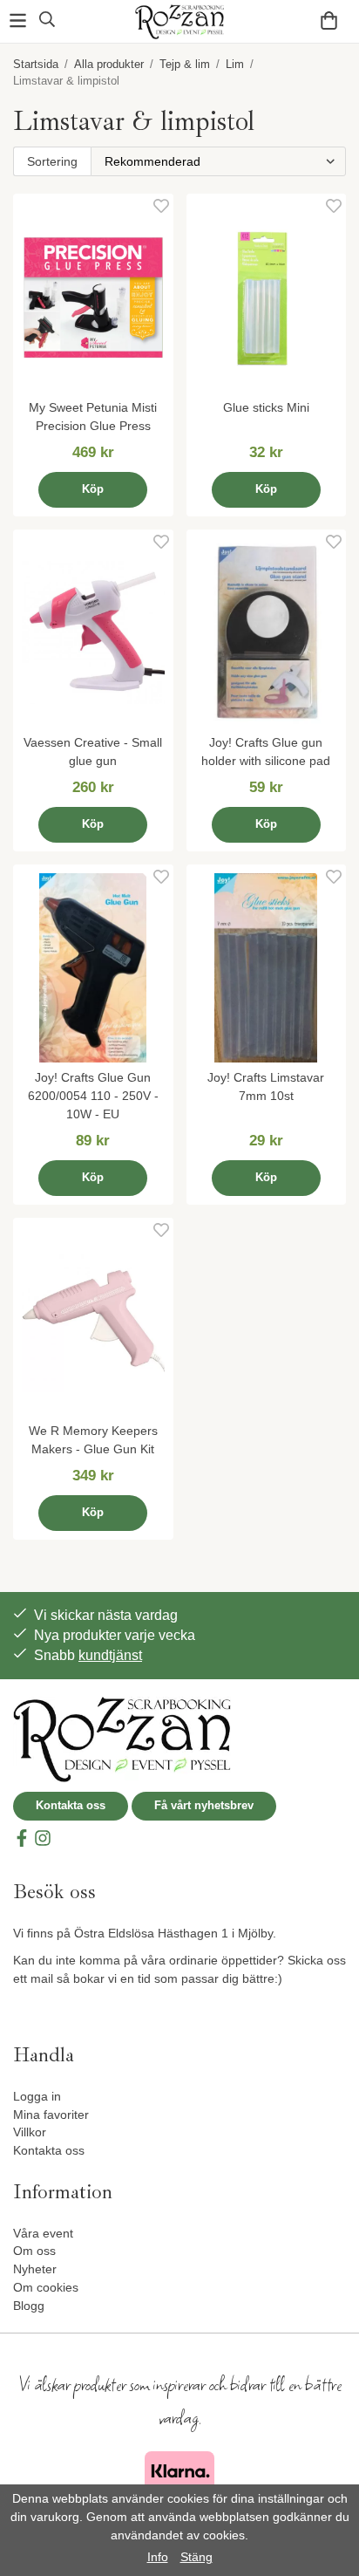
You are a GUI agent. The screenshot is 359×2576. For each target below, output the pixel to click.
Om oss (34, 2251)
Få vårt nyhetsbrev (204, 1805)
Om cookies (46, 2287)
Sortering (52, 161)
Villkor (30, 2132)
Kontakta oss (71, 1805)
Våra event (43, 2233)
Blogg (29, 2306)
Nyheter (35, 2269)
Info (158, 2557)
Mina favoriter (51, 2115)
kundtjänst (110, 1655)
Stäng (196, 2557)
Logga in (37, 2096)
